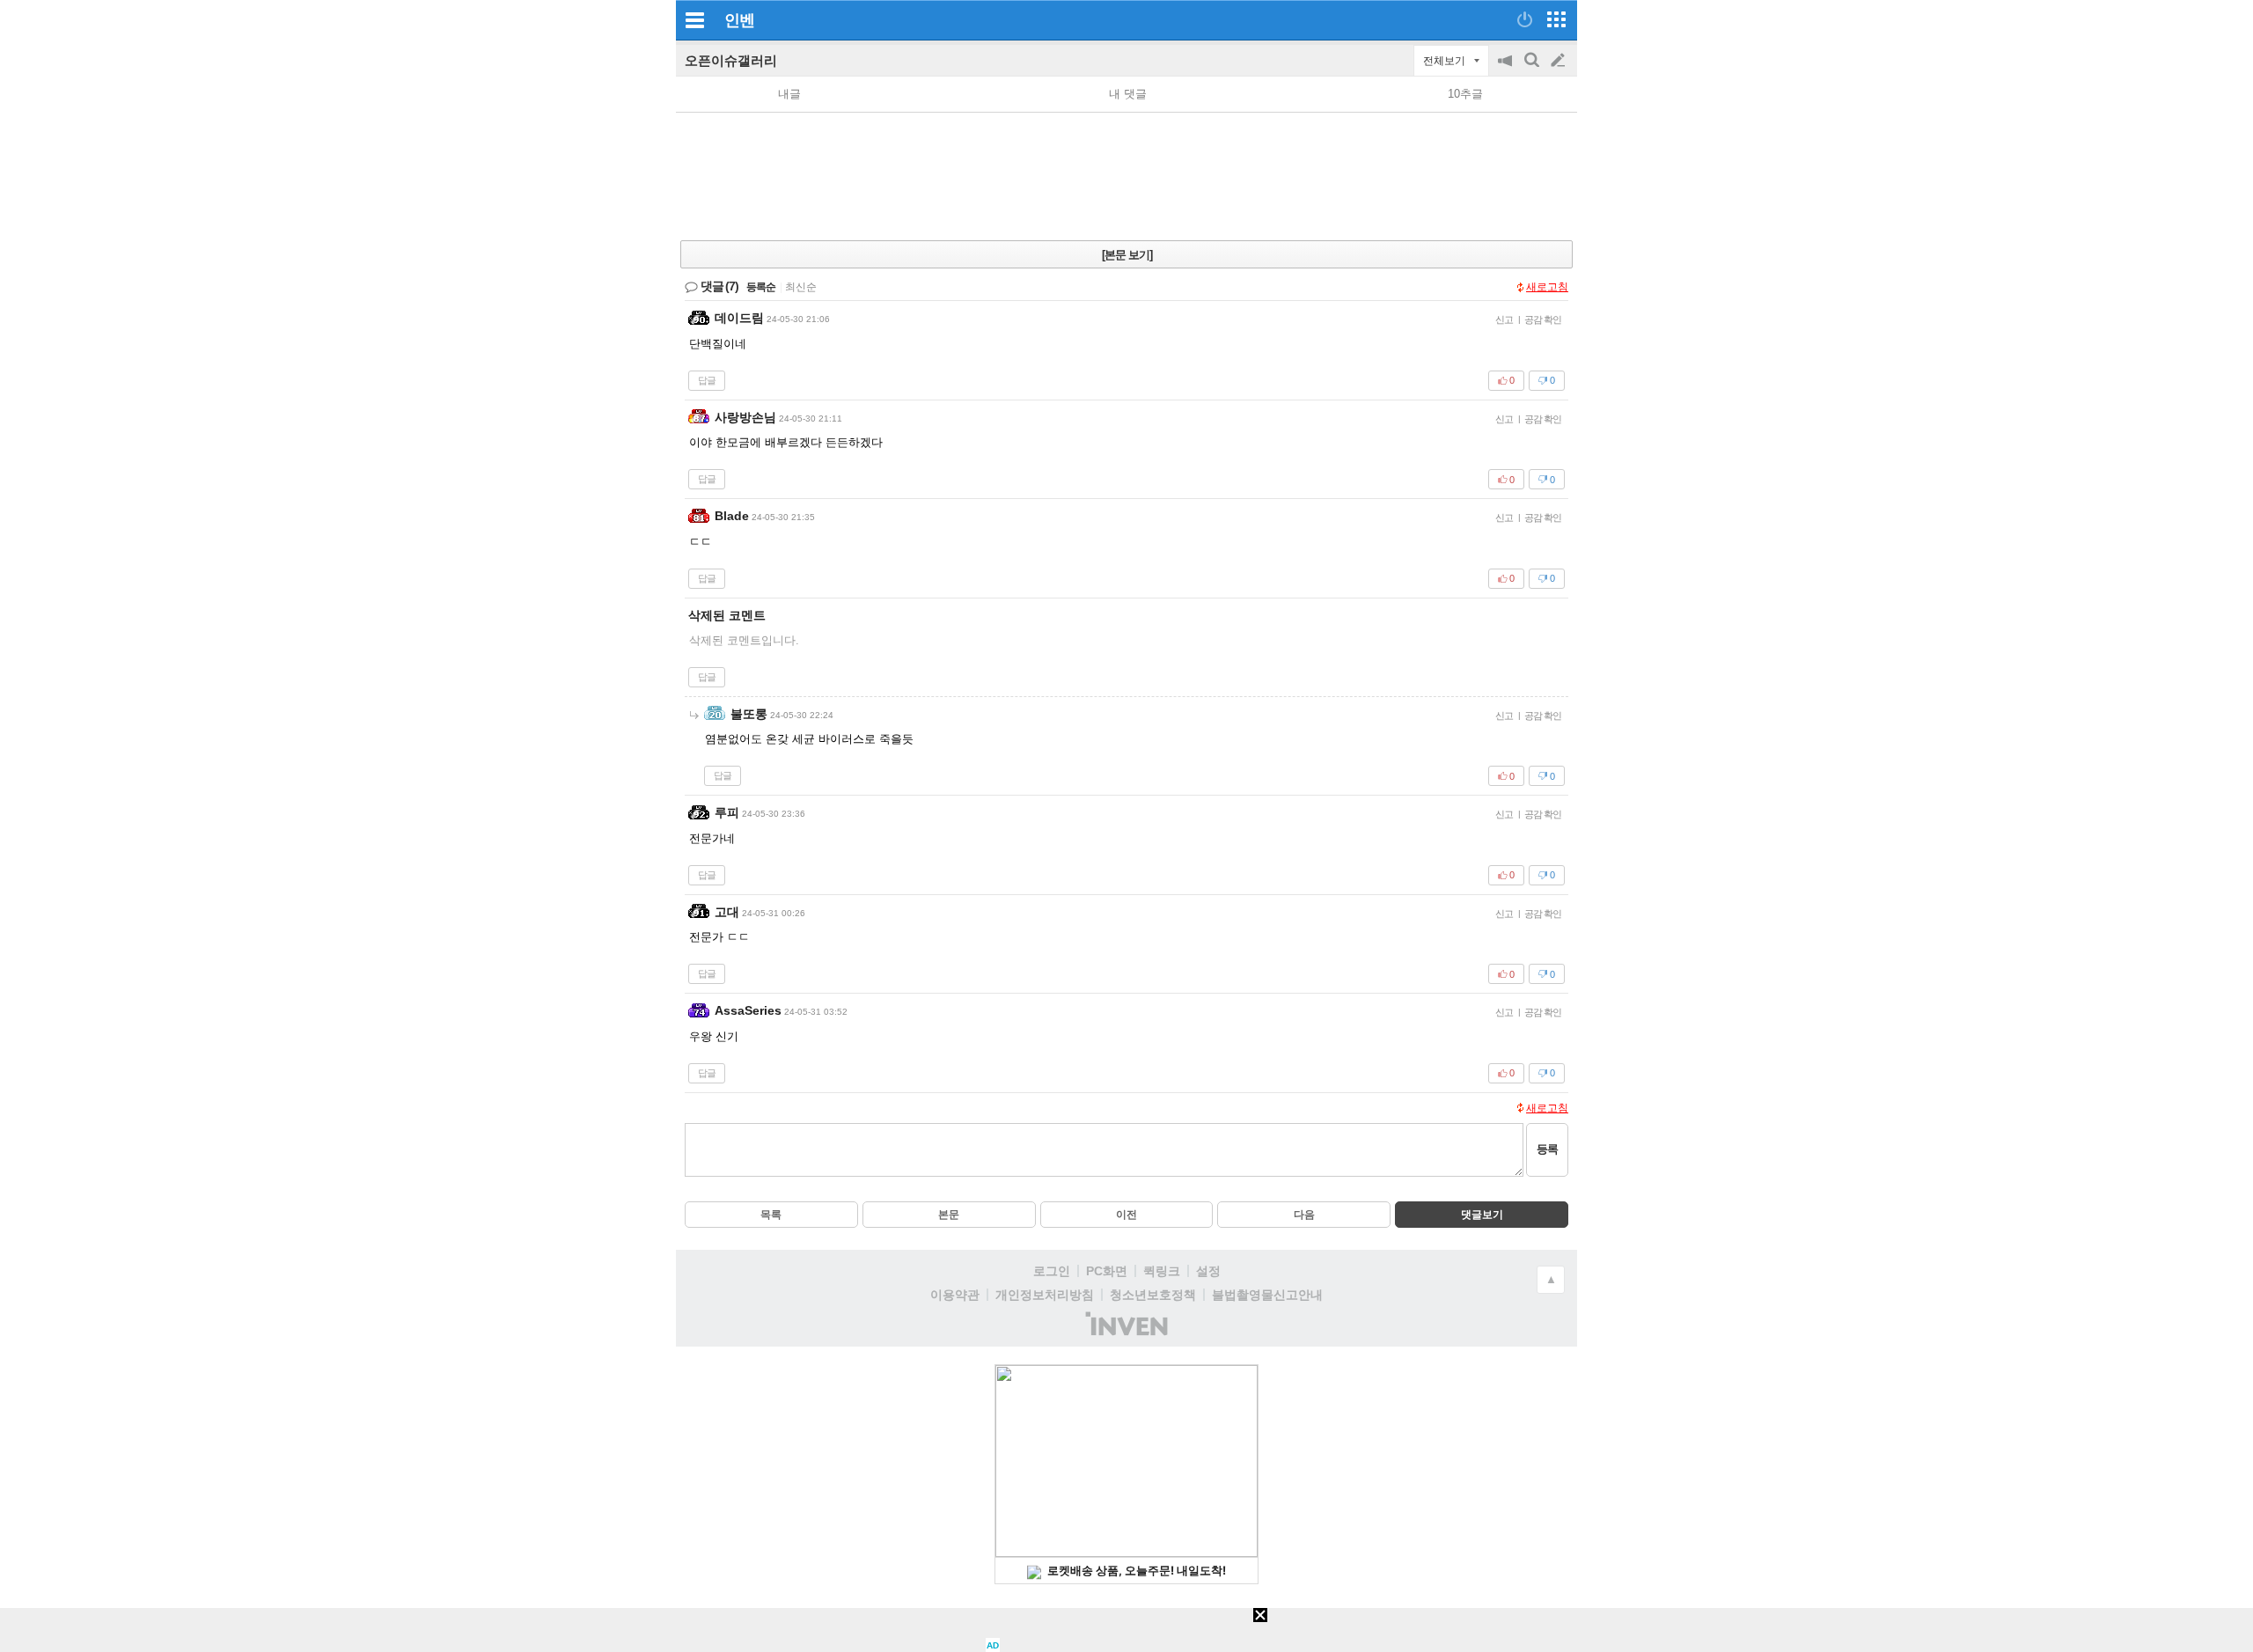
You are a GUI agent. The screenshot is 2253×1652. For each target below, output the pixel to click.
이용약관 (955, 1295)
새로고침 (1547, 287)
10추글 (1465, 94)
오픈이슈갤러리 (731, 60)
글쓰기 (1559, 61)
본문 (949, 1215)
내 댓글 (1128, 94)
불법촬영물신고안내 (1267, 1295)
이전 (1126, 1215)
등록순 (761, 287)
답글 (707, 380)
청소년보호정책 (1153, 1295)
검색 (1533, 69)
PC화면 (1107, 1271)
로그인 (1052, 1271)
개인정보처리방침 (1045, 1295)
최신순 (801, 287)
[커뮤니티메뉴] (694, 20)
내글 (789, 94)
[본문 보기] (1127, 255)
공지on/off (1507, 69)
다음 (1304, 1215)
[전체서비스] (1556, 19)
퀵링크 (1162, 1271)
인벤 (739, 20)
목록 (771, 1215)
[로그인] (1525, 19)
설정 (1208, 1271)
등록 (1547, 1149)
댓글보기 (1482, 1215)
